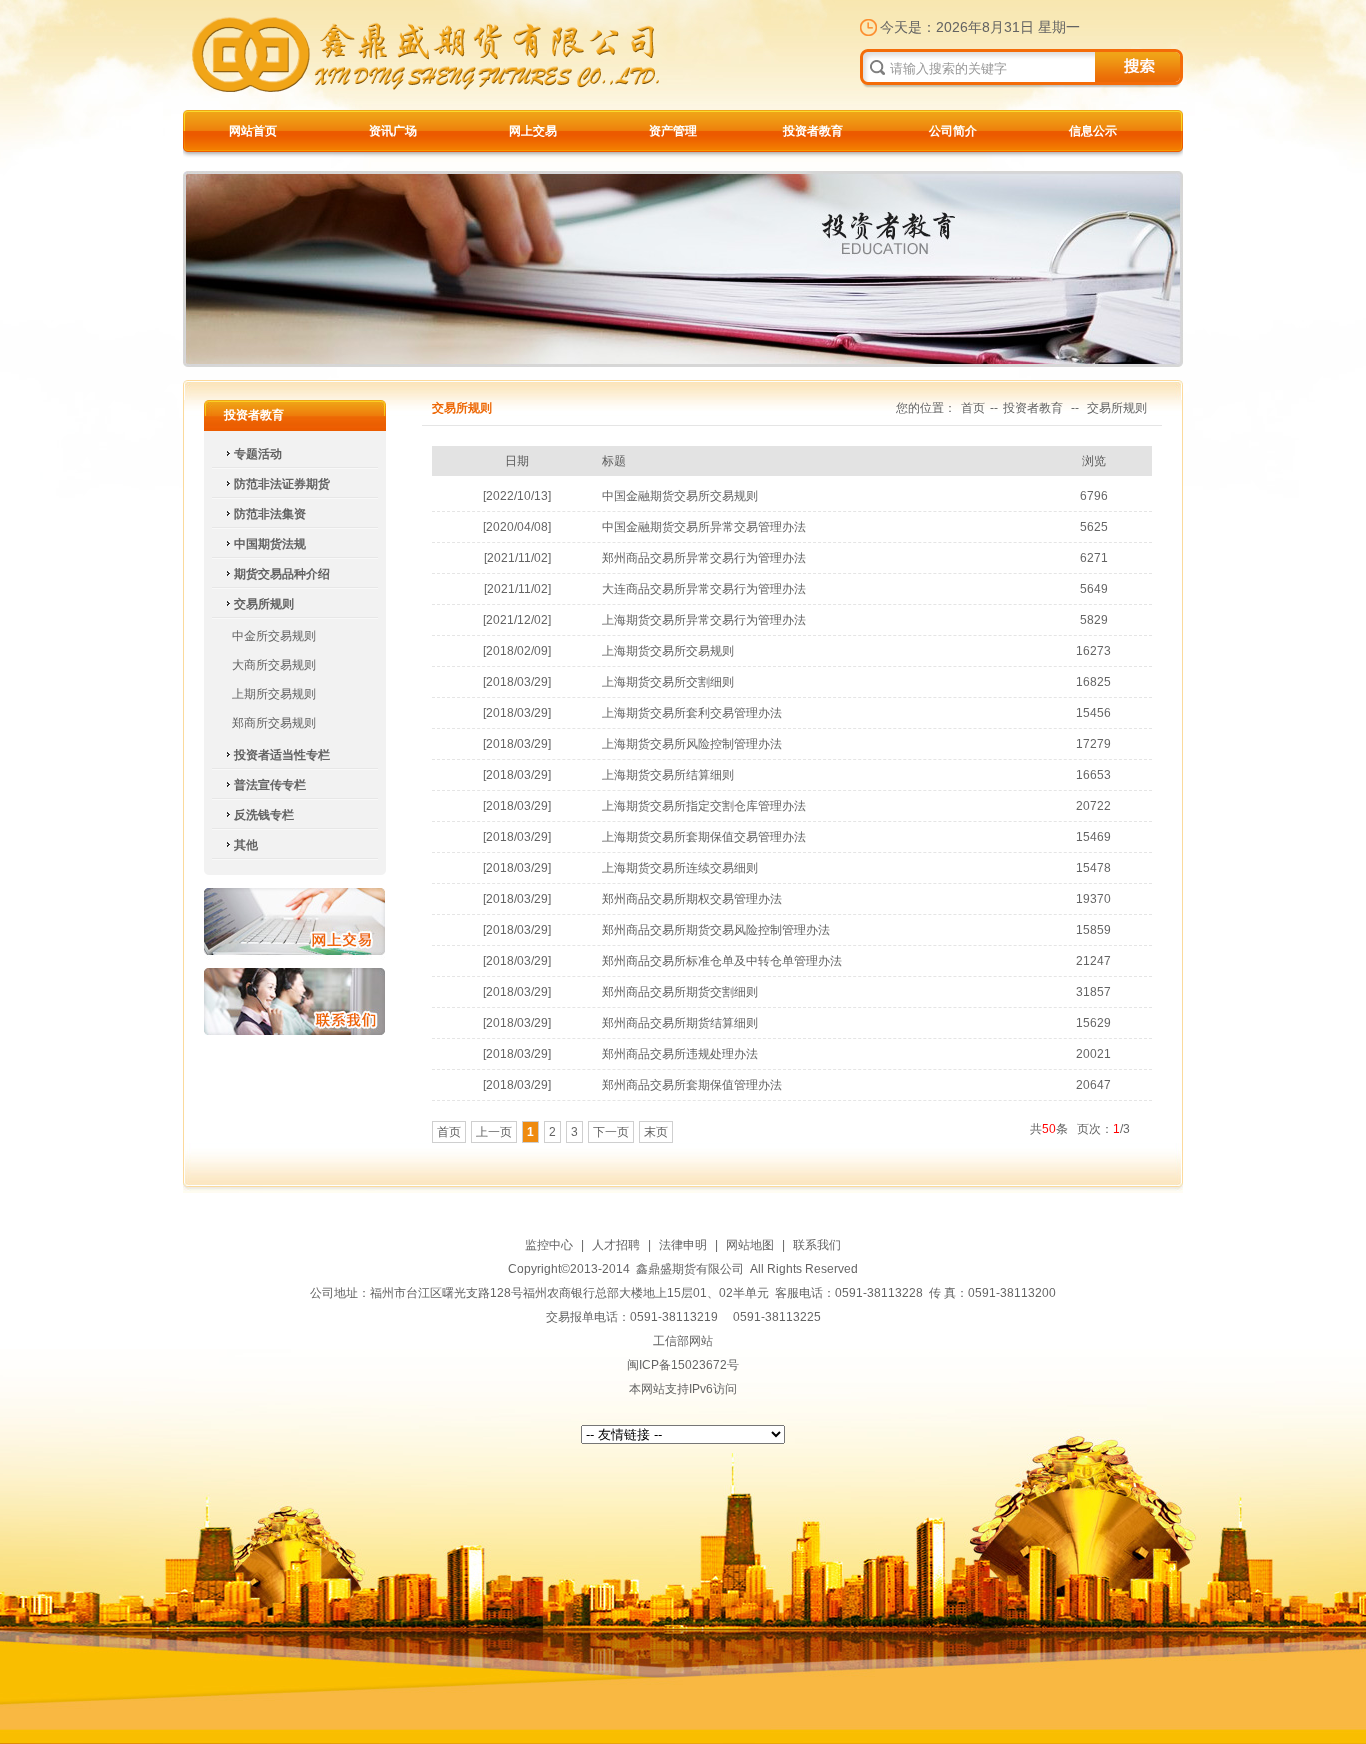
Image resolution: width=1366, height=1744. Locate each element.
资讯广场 (393, 131)
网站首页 (253, 131)
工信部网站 (683, 1341)
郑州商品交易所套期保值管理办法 (692, 1085)
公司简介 (953, 131)
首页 (973, 408)
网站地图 (750, 1245)
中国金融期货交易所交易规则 (680, 496)
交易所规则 (1117, 408)
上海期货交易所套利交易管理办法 (692, 713)
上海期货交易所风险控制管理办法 (692, 744)
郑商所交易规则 (274, 723)
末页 (656, 1132)
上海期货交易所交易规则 (668, 651)
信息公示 (1093, 131)
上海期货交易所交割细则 (668, 682)
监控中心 (549, 1245)
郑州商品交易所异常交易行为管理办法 (704, 558)
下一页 (611, 1132)
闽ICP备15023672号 (683, 1365)
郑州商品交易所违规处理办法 (680, 1054)
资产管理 (673, 131)
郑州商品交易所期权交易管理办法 (692, 899)
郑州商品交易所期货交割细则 (680, 992)
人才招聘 (616, 1245)
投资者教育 (813, 131)
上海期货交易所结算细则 (668, 775)
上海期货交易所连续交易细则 (680, 868)
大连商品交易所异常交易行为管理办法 (704, 589)
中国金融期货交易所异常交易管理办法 (704, 527)
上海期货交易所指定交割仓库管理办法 (704, 806)
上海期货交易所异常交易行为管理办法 (704, 620)
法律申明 (683, 1245)
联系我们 (294, 1001)
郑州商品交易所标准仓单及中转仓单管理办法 (722, 961)
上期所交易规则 (274, 694)
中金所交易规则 (274, 636)
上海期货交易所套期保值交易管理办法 (704, 837)
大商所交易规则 (274, 665)
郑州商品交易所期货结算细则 (680, 1023)
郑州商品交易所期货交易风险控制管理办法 (716, 930)
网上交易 (533, 131)
